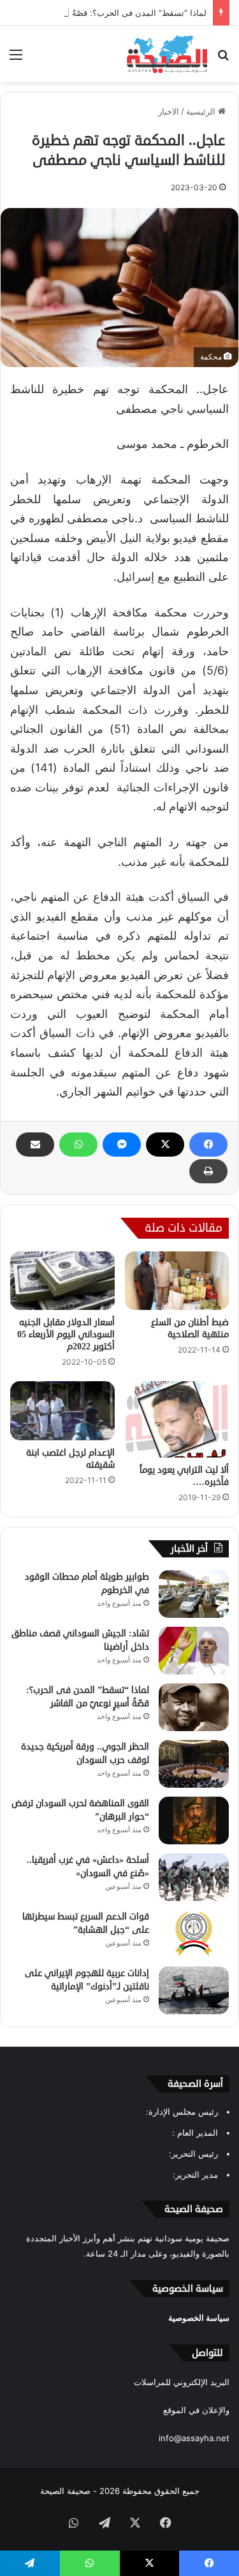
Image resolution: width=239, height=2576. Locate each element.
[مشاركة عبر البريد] (35, 1145)
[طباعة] (208, 1171)
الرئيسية (202, 111)
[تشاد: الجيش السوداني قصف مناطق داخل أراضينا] (194, 1651)
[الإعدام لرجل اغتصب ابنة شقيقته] (62, 1410)
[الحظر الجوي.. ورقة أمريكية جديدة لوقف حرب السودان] (194, 1764)
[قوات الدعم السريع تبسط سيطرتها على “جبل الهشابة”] (194, 1934)
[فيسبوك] (208, 1145)
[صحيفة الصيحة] (167, 54)
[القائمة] (16, 59)
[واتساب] (78, 1145)
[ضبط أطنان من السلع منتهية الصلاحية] (177, 1281)
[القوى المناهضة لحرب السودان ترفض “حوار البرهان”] (194, 1821)
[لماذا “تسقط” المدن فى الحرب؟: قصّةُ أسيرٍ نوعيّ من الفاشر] (194, 1707)
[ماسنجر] (122, 1145)
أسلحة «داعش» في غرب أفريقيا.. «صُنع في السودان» (88, 1867)
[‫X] (165, 1145)
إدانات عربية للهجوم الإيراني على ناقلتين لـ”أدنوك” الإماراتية (87, 1980)
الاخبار (169, 111)
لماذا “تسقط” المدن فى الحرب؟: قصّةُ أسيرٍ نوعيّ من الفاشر (88, 1697)
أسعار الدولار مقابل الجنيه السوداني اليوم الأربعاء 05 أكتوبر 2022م (66, 1334)
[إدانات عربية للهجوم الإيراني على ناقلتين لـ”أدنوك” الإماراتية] (194, 1990)
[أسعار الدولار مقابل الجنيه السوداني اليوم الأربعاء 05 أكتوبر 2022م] (62, 1281)
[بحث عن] (223, 59)
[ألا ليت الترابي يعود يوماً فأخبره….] (177, 1419)
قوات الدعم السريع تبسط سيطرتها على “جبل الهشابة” (86, 1923)
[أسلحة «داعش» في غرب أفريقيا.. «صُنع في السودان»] (194, 1877)
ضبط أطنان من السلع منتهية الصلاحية (190, 1328)
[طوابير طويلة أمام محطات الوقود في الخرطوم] (194, 1594)
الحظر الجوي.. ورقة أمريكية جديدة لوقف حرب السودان (85, 1753)
